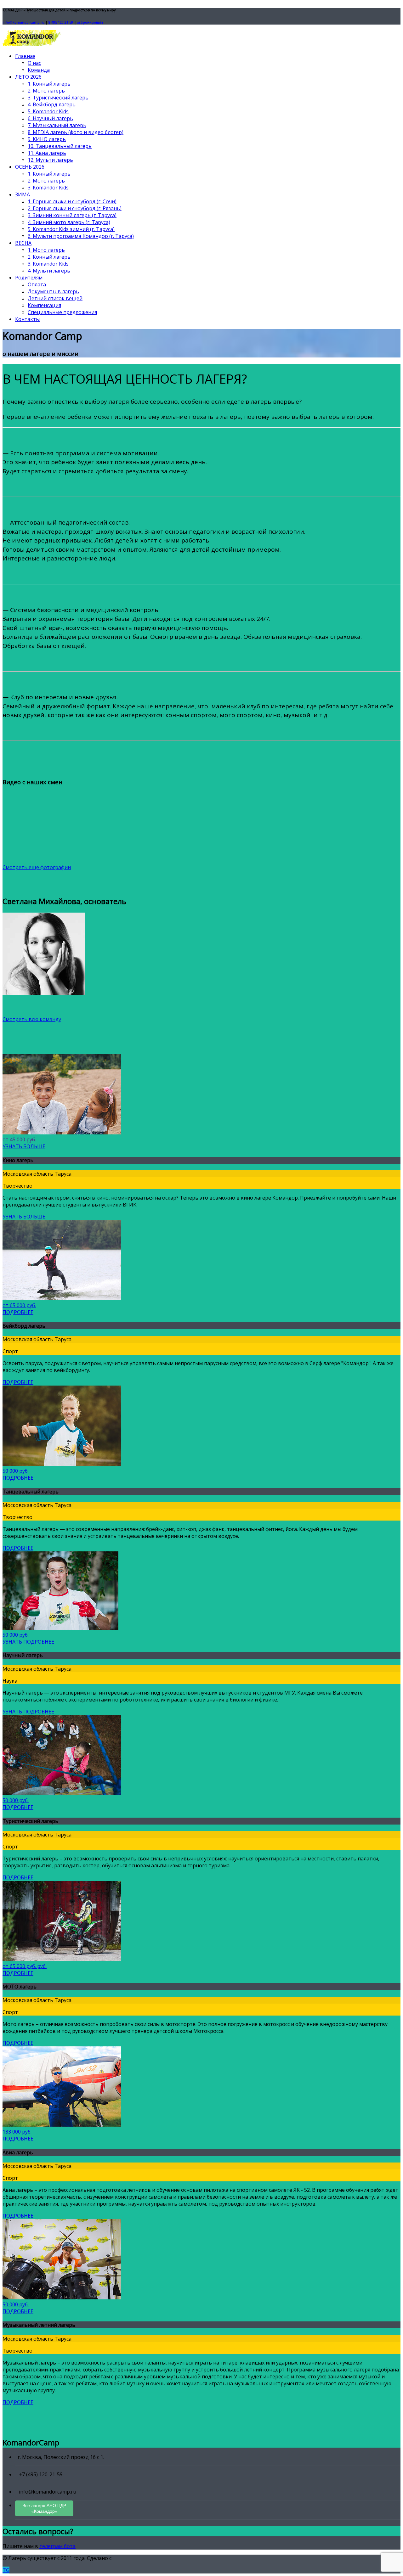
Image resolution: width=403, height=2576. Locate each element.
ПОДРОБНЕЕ (18, 1312)
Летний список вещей (55, 298)
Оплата (37, 284)
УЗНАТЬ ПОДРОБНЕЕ (28, 1642)
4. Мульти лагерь (49, 271)
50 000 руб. (16, 1471)
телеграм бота (57, 2546)
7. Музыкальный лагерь (57, 125)
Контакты (27, 319)
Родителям (29, 278)
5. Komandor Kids (48, 111)
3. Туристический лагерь (58, 98)
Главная (25, 56)
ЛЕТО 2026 (28, 77)
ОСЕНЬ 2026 (30, 167)
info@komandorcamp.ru (23, 22)
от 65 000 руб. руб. (25, 1966)
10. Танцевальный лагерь (60, 146)
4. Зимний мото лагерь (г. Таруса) (69, 222)
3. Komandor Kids (48, 188)
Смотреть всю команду (32, 1019)
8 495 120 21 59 (61, 22)
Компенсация (44, 305)
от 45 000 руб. (19, 1139)
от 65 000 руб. (19, 1305)
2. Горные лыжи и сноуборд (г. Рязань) (75, 208)
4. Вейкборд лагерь (52, 104)
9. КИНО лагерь (47, 139)
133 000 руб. (17, 2132)
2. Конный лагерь (49, 257)
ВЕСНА (23, 243)
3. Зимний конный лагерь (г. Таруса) (72, 215)
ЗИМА (23, 194)
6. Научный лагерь (50, 118)
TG (6, 2570)
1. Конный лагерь (49, 84)
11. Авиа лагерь (47, 153)
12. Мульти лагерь (50, 160)
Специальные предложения (62, 312)
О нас (34, 63)
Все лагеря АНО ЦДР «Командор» (44, 2508)
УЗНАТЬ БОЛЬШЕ (24, 1146)
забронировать (90, 22)
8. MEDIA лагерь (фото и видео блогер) (76, 132)
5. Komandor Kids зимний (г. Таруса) (71, 229)
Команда (39, 70)
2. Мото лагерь (46, 91)
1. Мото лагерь (46, 250)
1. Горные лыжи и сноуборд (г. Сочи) (72, 201)
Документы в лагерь (53, 291)
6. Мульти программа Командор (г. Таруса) (81, 236)
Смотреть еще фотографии (37, 867)
